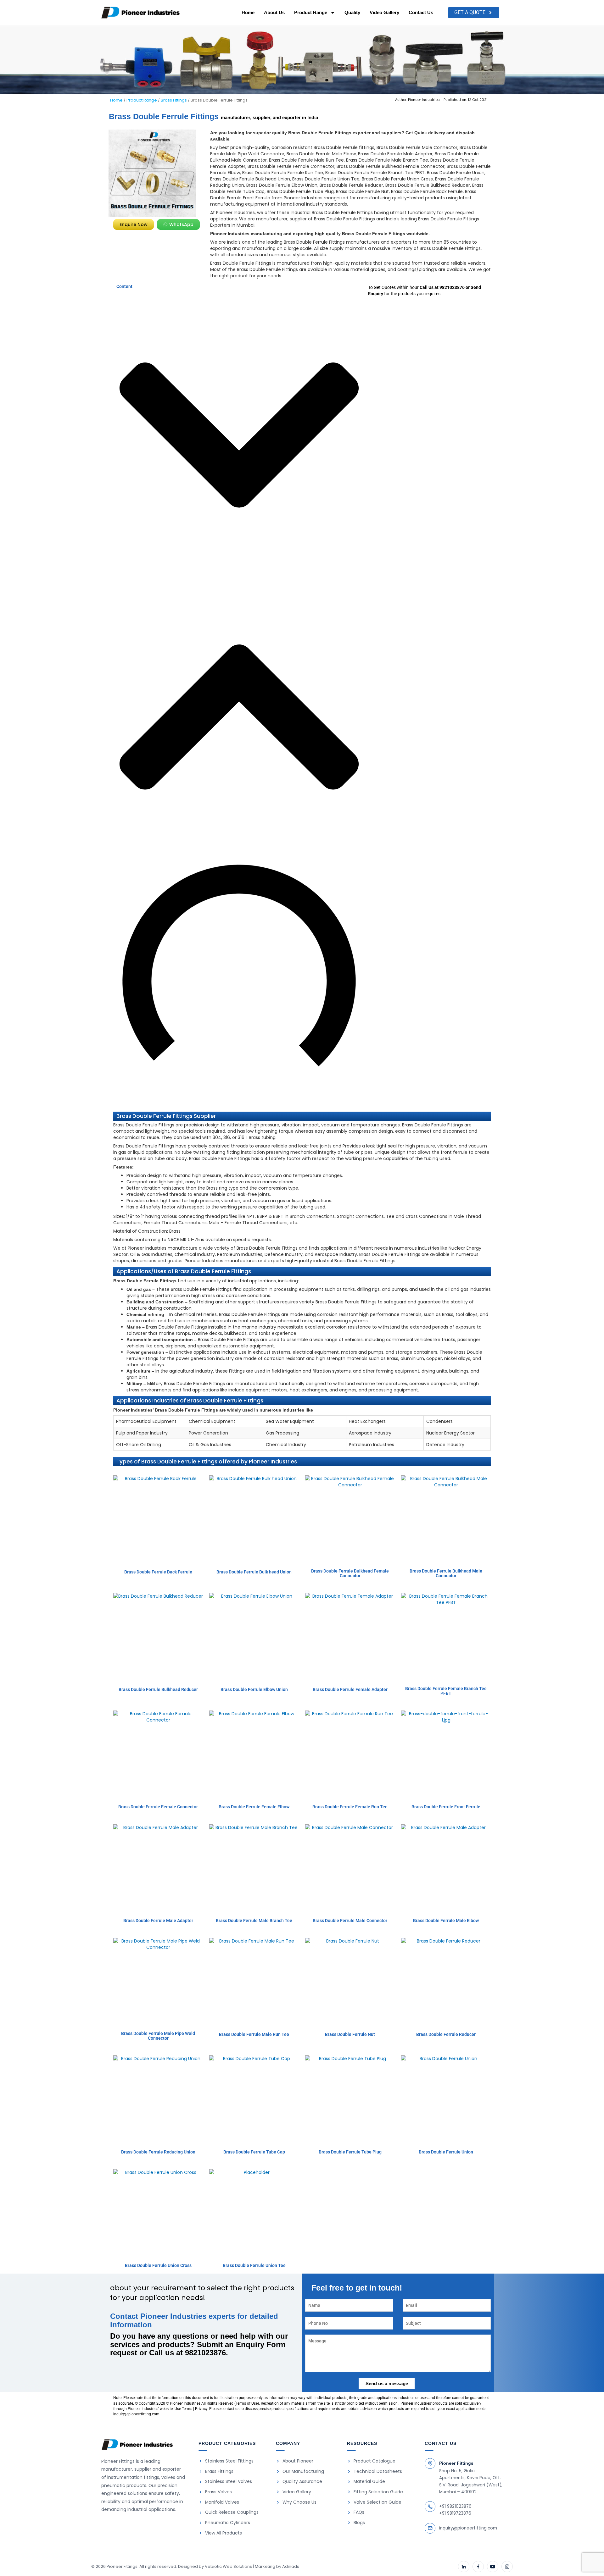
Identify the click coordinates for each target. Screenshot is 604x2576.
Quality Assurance (302, 2482)
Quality (352, 12)
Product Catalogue (375, 2461)
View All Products (224, 2533)
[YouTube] (493, 2567)
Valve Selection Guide (377, 2502)
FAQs (359, 2512)
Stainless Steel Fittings (229, 2461)
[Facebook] (478, 2567)
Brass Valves (218, 2492)
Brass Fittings (174, 100)
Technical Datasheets (378, 2471)
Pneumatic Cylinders (228, 2523)
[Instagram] (507, 2567)
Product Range (311, 12)
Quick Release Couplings (232, 2512)
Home (248, 12)
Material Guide (369, 2482)
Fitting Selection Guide (378, 2492)
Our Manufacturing (303, 2471)
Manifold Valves (222, 2502)
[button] (239, 436)
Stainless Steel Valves (229, 2482)
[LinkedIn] (464, 2567)
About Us (274, 12)
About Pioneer (298, 2461)
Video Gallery (384, 12)
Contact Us (421, 12)
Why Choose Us (299, 2502)
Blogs (359, 2523)
